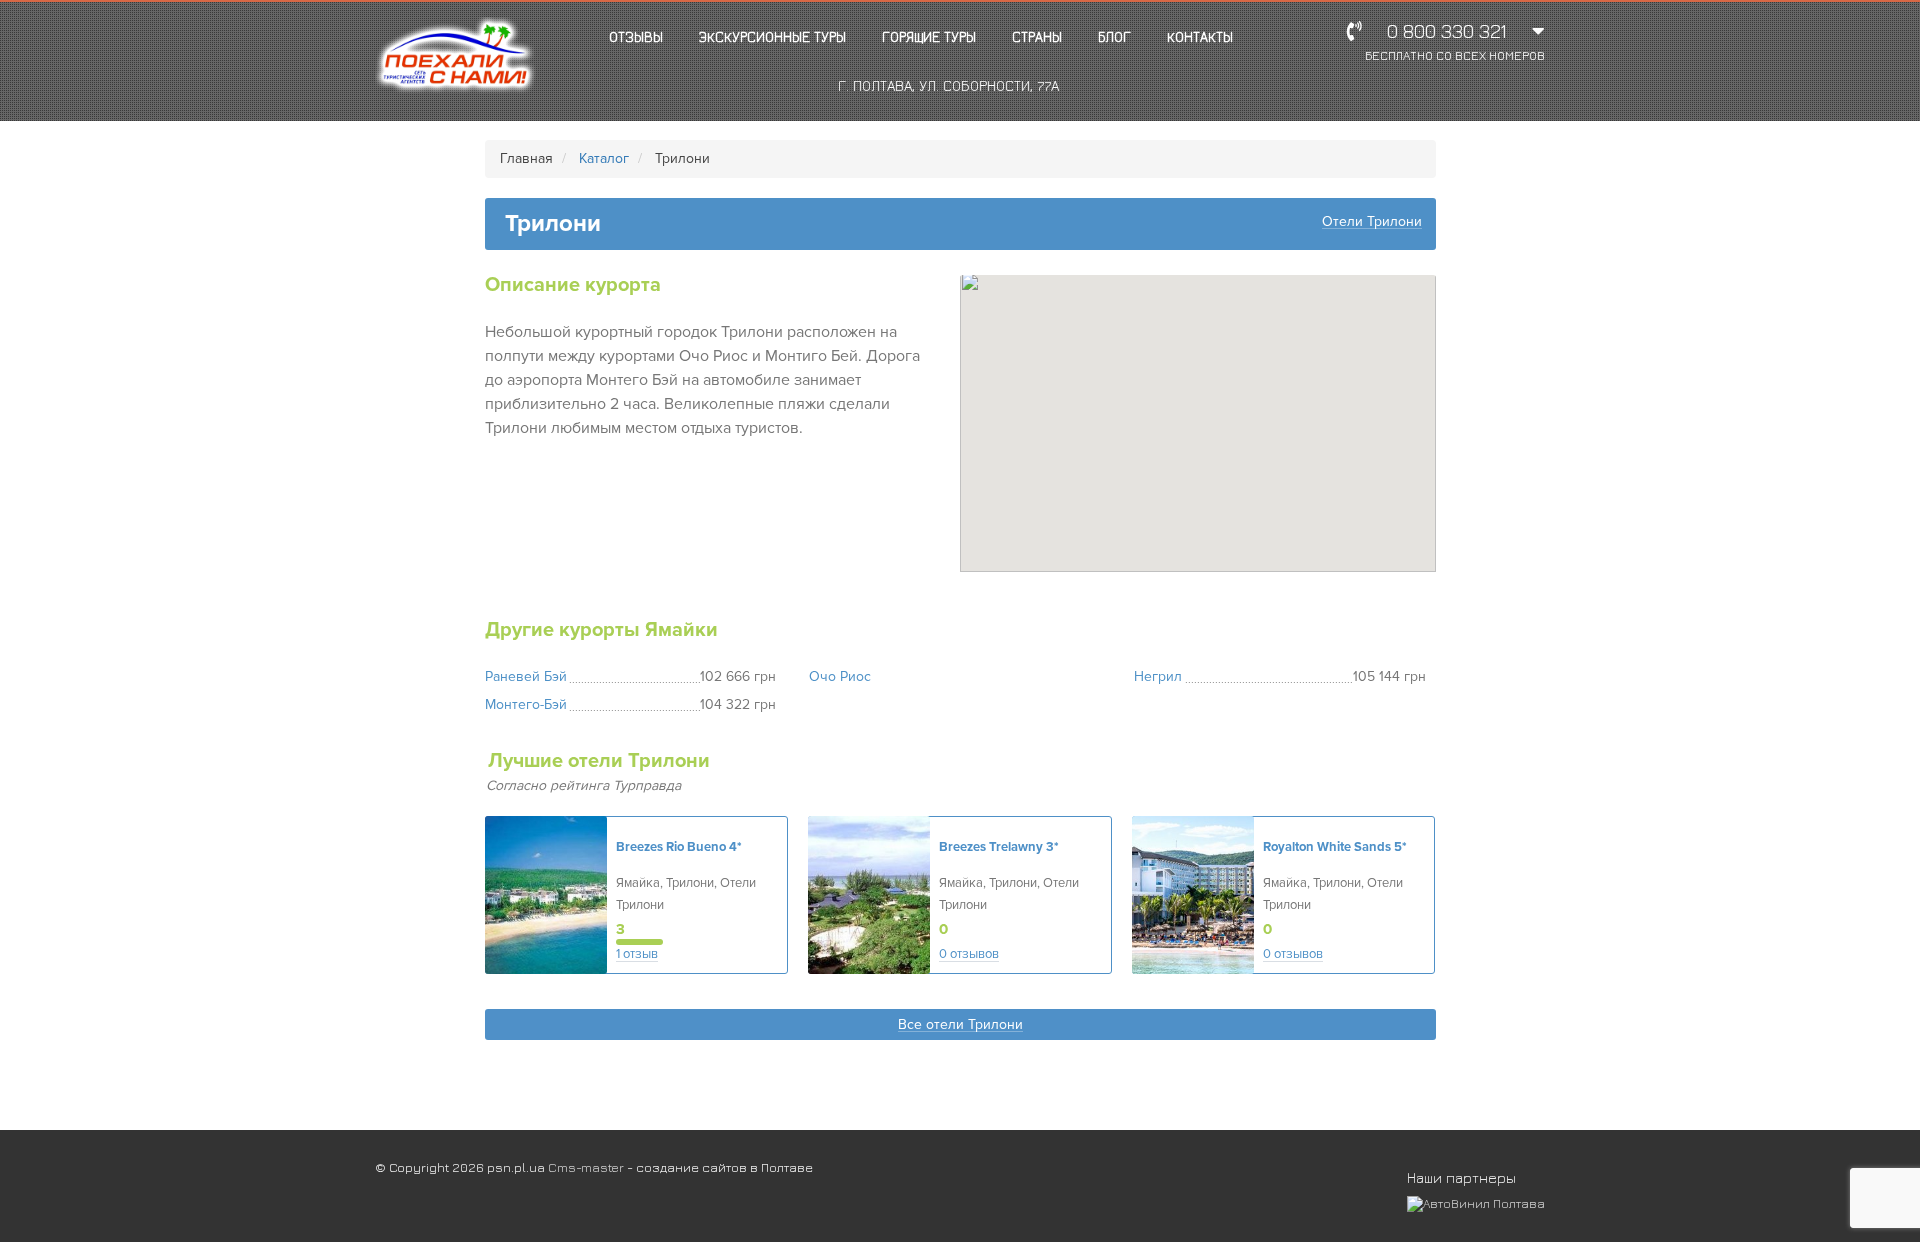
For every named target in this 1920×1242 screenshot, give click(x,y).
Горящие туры (929, 36)
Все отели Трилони (960, 1025)
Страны (1037, 36)
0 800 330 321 (1455, 41)
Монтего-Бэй (526, 704)
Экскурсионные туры (772, 36)
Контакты (1200, 36)
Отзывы (636, 36)
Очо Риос (840, 676)
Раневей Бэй (526, 676)
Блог (1114, 36)
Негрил (1158, 676)
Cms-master (586, 1167)
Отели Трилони (1372, 222)
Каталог (604, 158)
